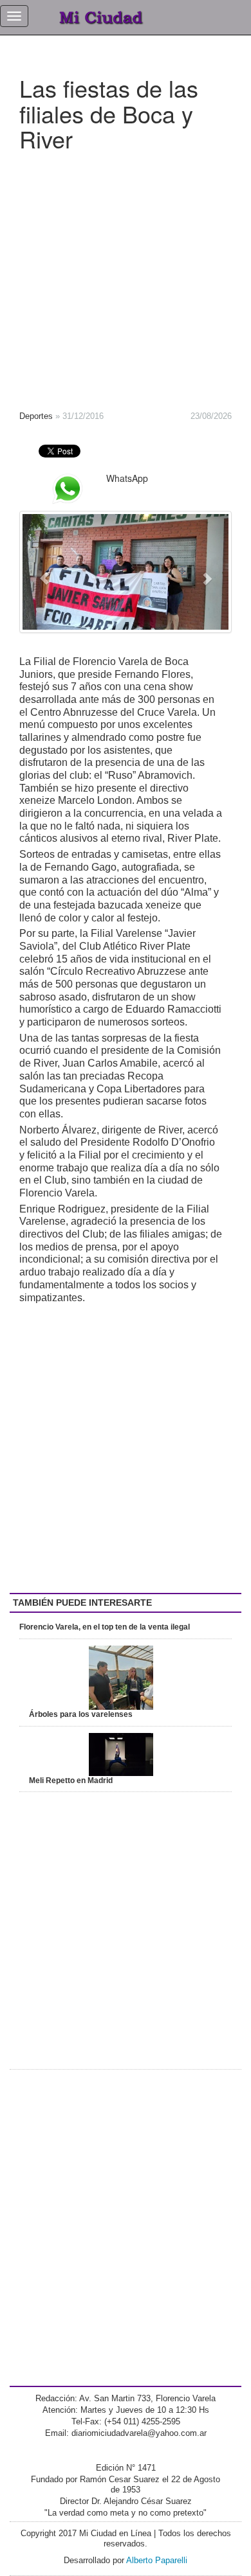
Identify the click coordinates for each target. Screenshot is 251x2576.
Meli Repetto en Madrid (71, 1781)
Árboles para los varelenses (81, 1714)
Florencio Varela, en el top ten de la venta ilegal (105, 1627)
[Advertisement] (126, 277)
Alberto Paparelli (157, 2560)
